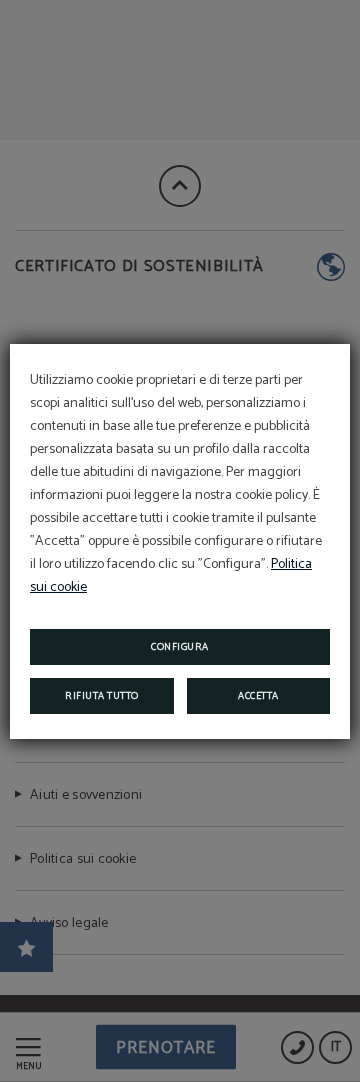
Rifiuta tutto (102, 696)
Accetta (258, 696)
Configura (180, 647)
